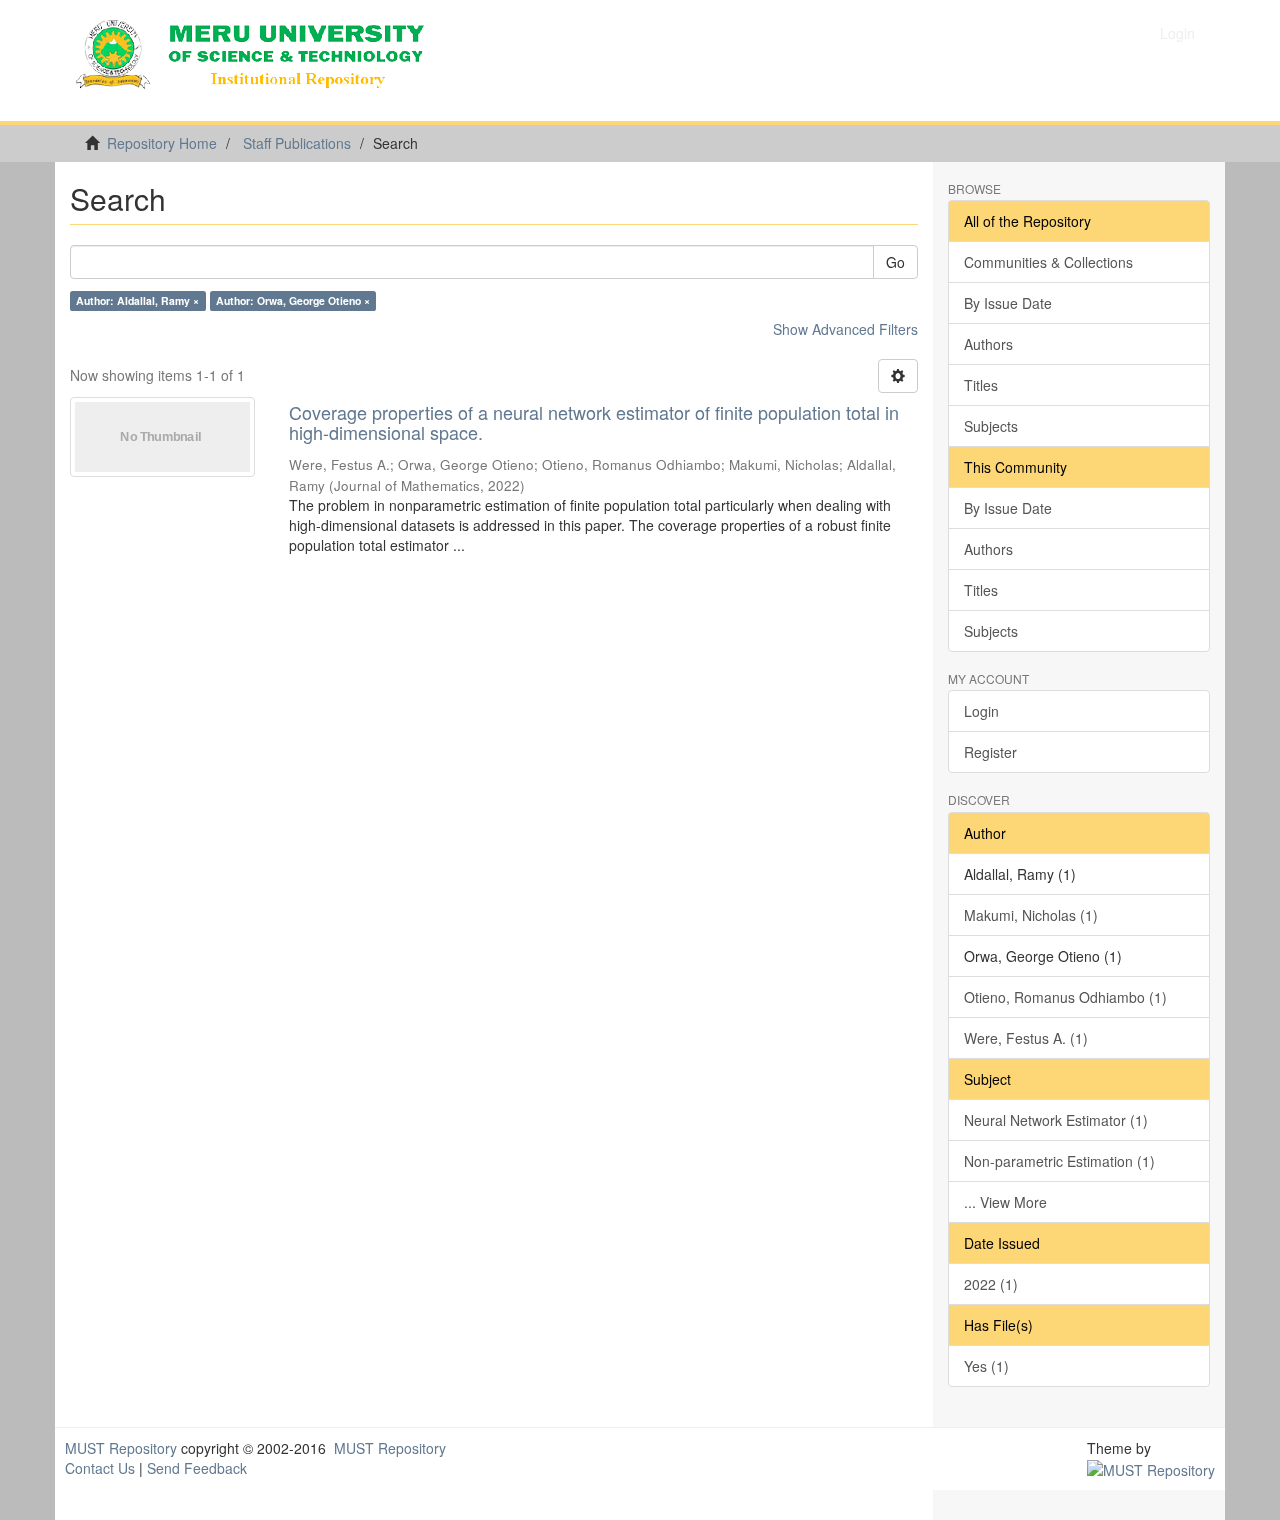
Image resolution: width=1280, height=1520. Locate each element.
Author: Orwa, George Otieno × (293, 300)
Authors (988, 344)
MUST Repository (121, 1448)
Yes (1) (986, 1366)
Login (981, 711)
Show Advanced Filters (845, 329)
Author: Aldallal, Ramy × (137, 300)
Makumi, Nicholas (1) (1031, 915)
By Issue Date (1008, 303)
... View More (1005, 1202)
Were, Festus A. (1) (1026, 1038)
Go (895, 262)
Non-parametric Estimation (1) (1059, 1161)
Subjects (991, 426)
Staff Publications (297, 143)
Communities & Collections (1048, 262)
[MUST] (1151, 1468)
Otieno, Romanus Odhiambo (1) (1065, 997)
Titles (981, 385)
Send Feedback (197, 1468)
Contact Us (100, 1468)
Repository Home (162, 143)
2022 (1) (991, 1284)
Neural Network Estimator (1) (1056, 1120)
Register (990, 752)
